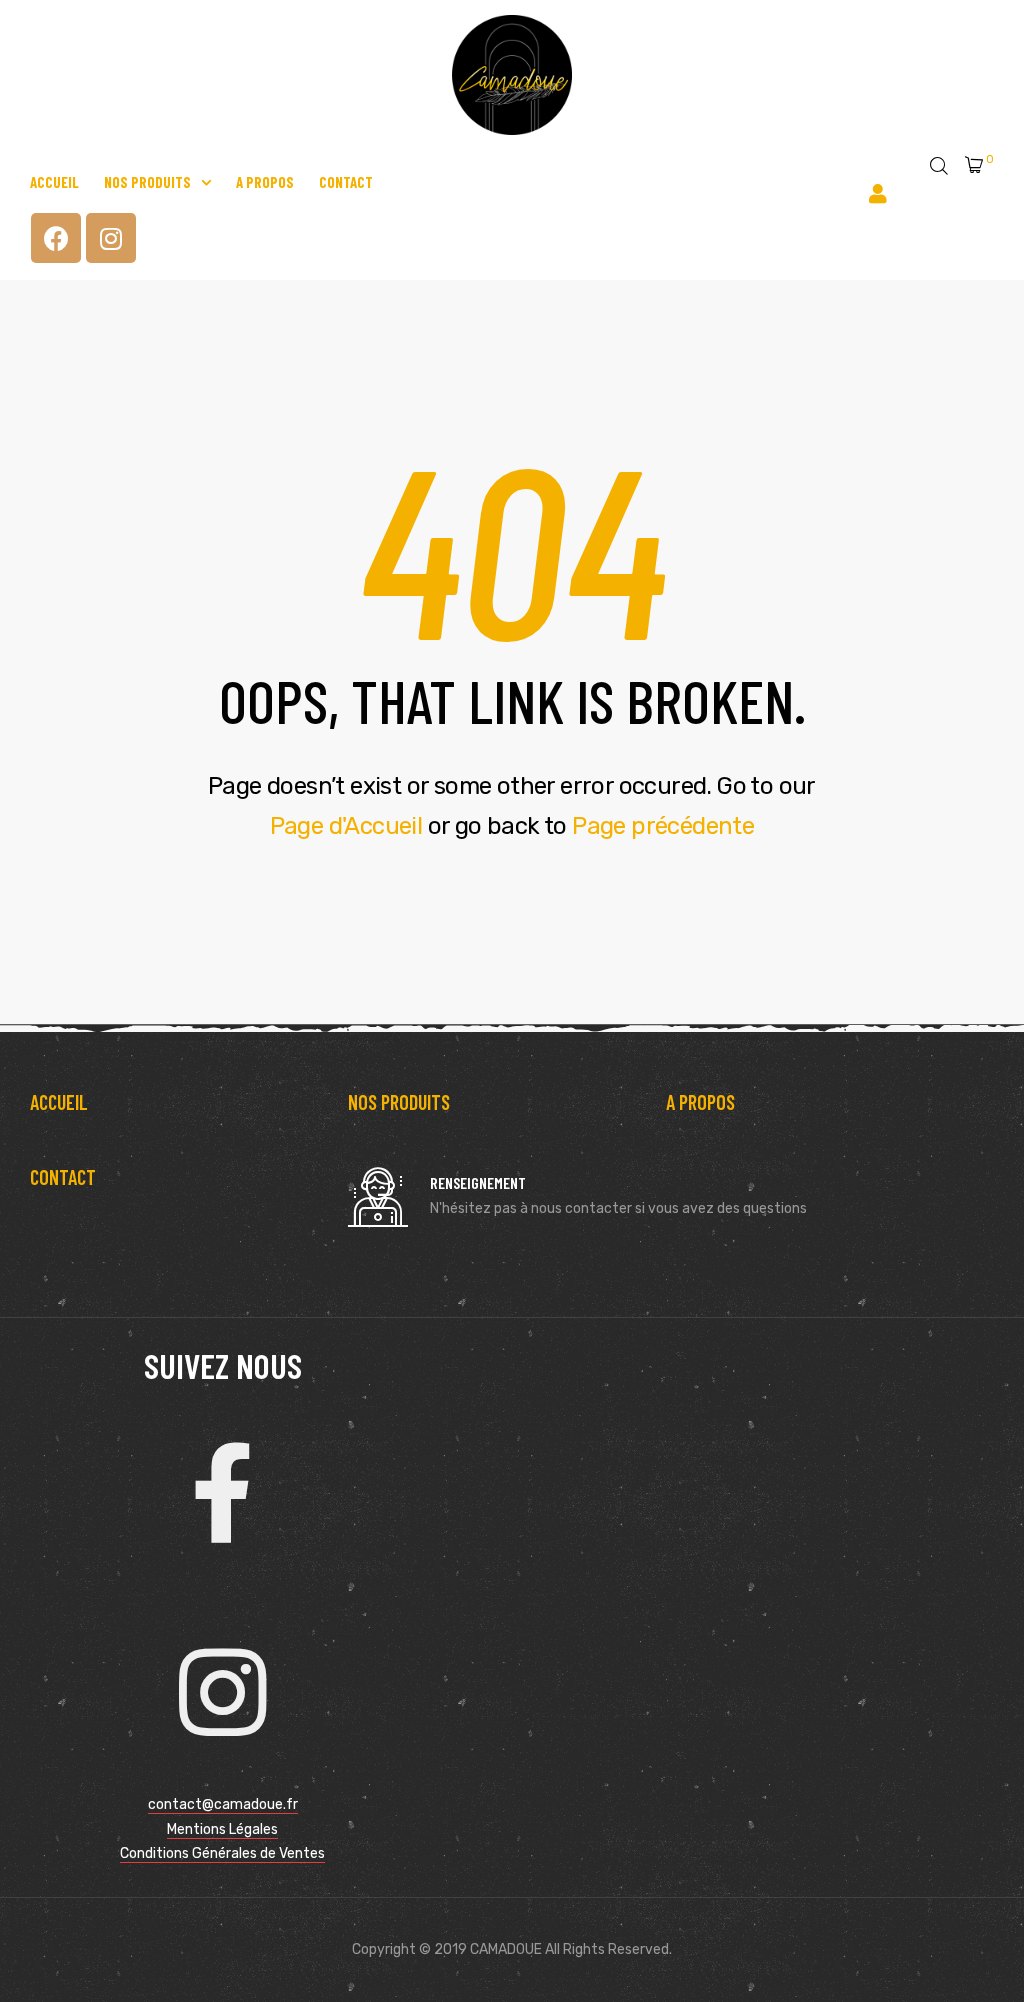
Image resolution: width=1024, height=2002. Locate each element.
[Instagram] (111, 238)
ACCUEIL (59, 1102)
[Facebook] (56, 238)
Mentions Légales (222, 1829)
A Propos (265, 182)
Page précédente (663, 826)
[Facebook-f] (223, 1493)
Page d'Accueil (346, 826)
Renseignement (478, 1182)
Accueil (54, 182)
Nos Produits (147, 182)
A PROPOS (700, 1102)
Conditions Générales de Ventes (222, 1853)
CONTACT (63, 1177)
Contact (346, 182)
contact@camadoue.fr (223, 1804)
